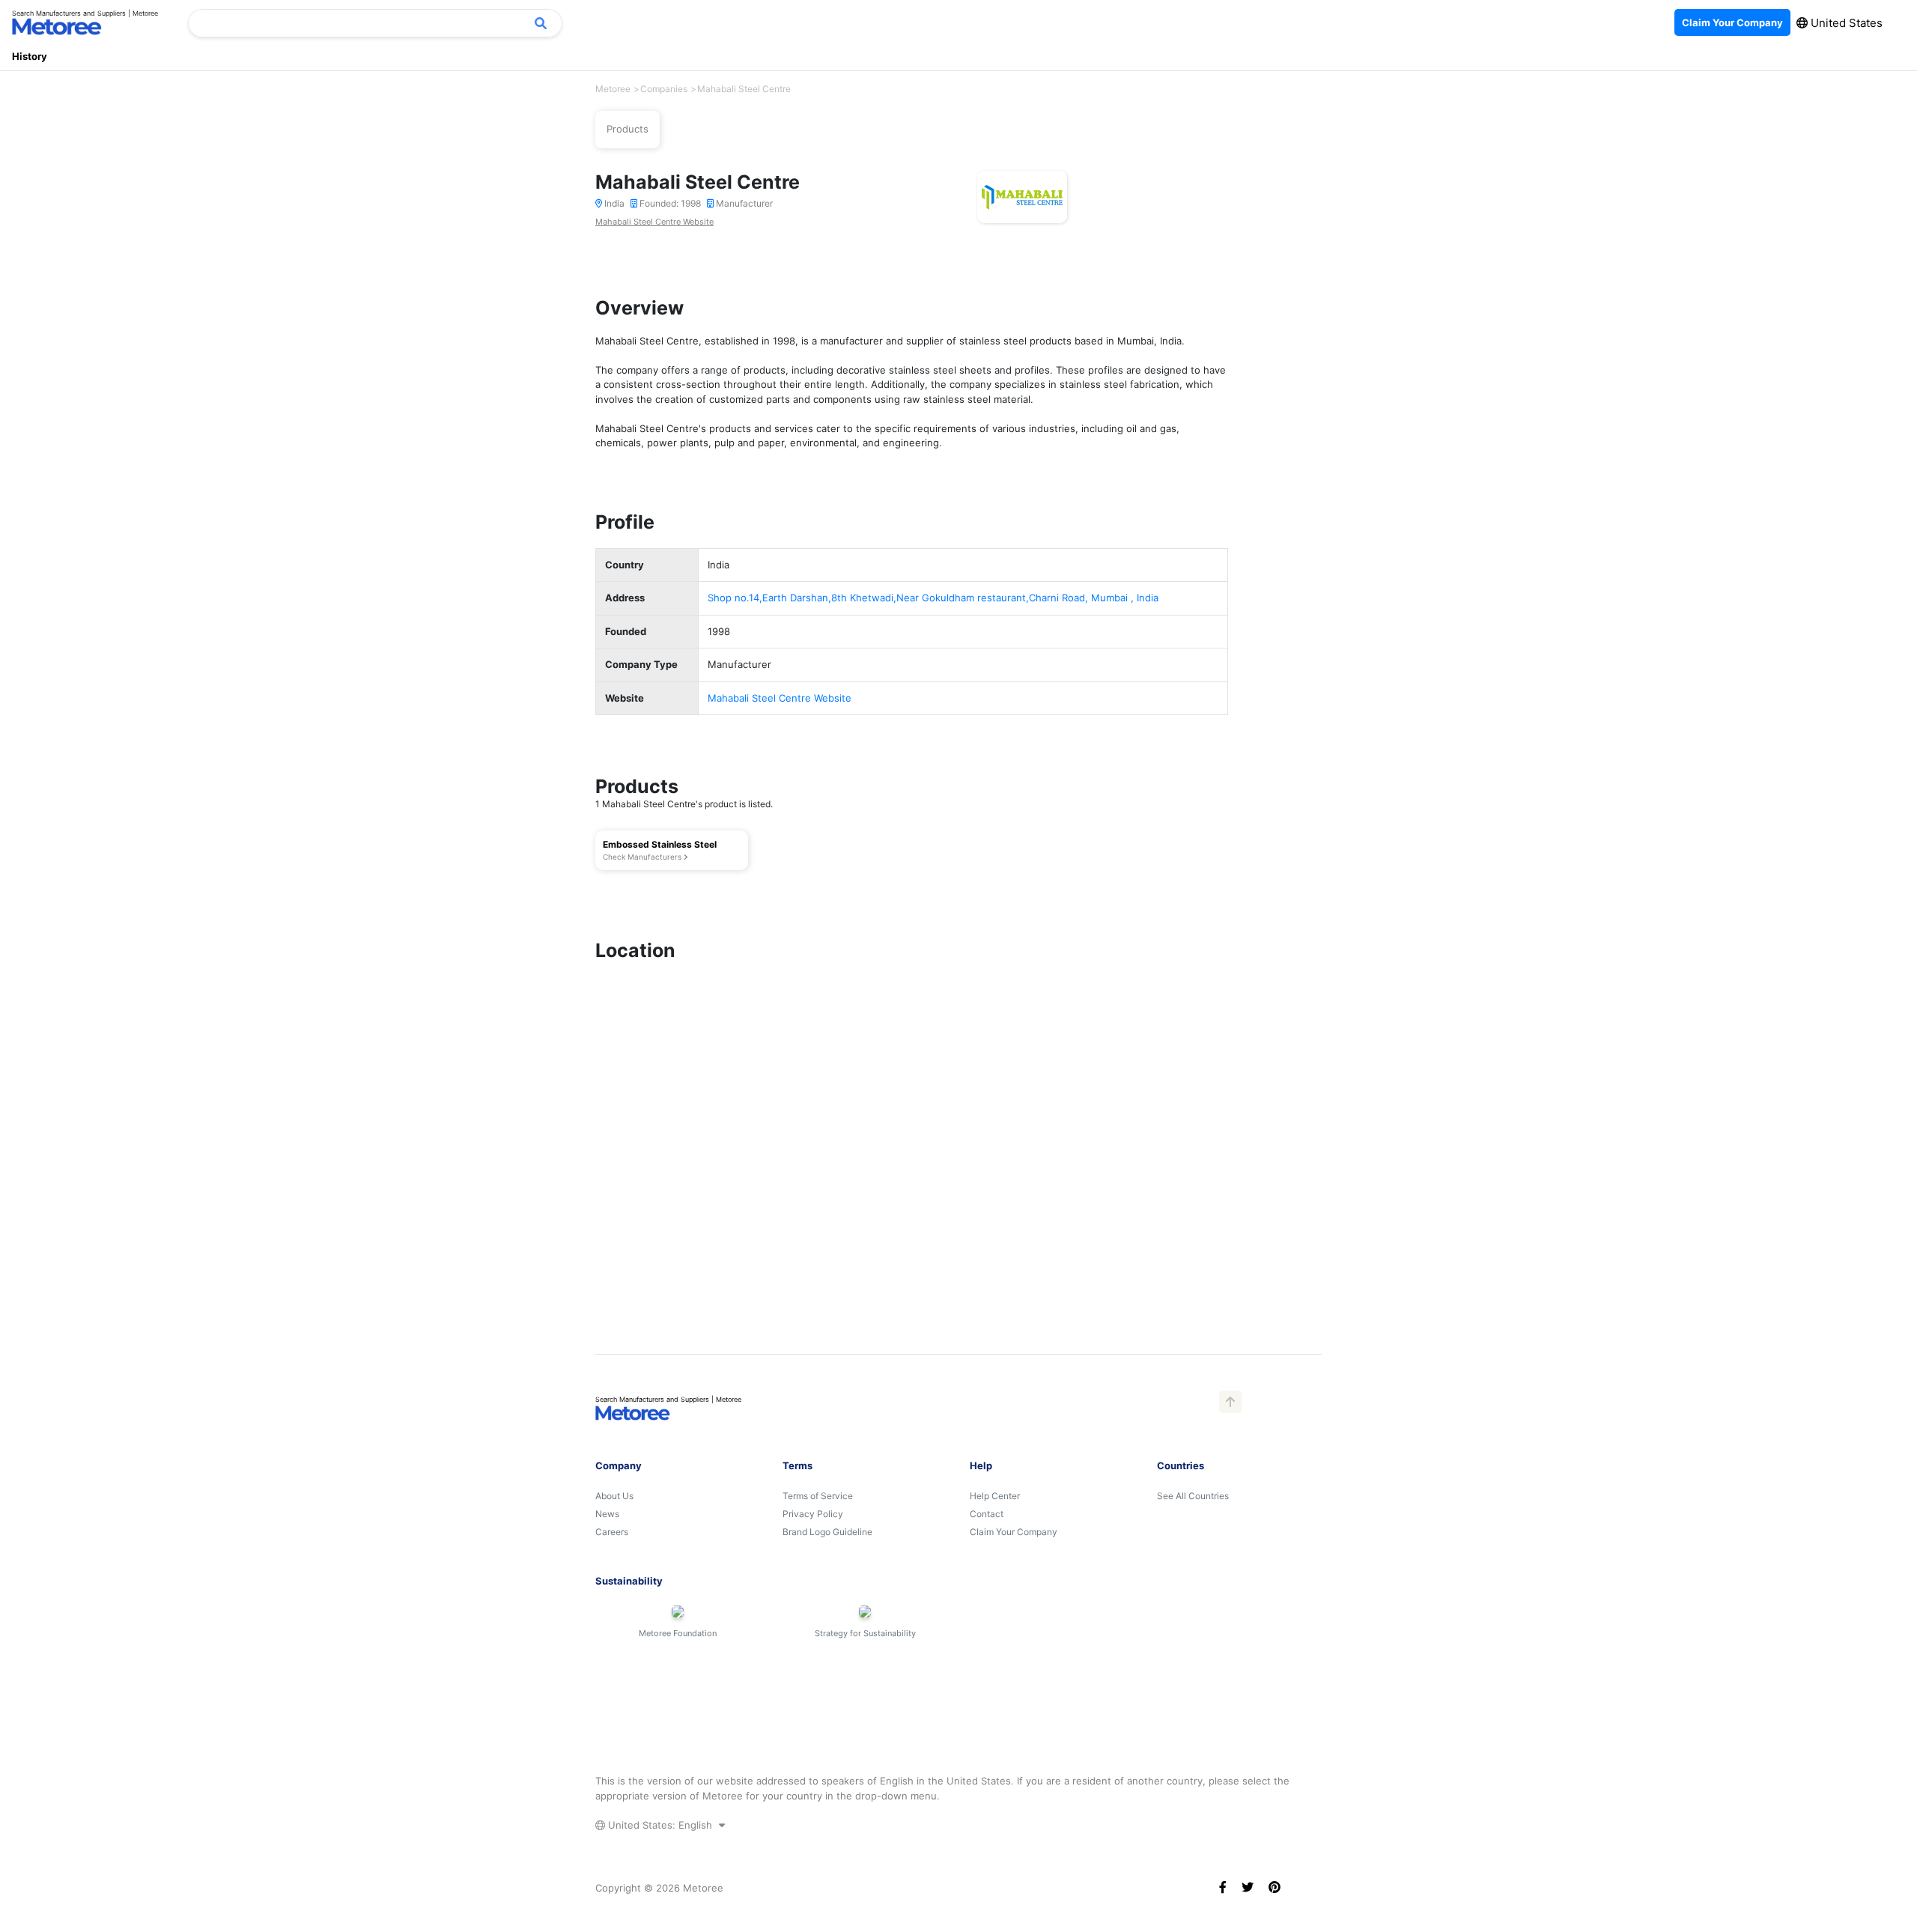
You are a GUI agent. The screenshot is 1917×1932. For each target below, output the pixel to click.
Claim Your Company (1014, 1532)
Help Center (995, 1496)
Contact (987, 1514)
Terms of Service (818, 1496)
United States (1845, 23)
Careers (612, 1532)
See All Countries (1193, 1496)
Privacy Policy (813, 1514)
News (607, 1514)
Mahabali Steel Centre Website (654, 222)
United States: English (660, 1825)
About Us (614, 1496)
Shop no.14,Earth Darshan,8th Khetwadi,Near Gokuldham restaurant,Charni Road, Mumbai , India (933, 598)
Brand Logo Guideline (827, 1532)
